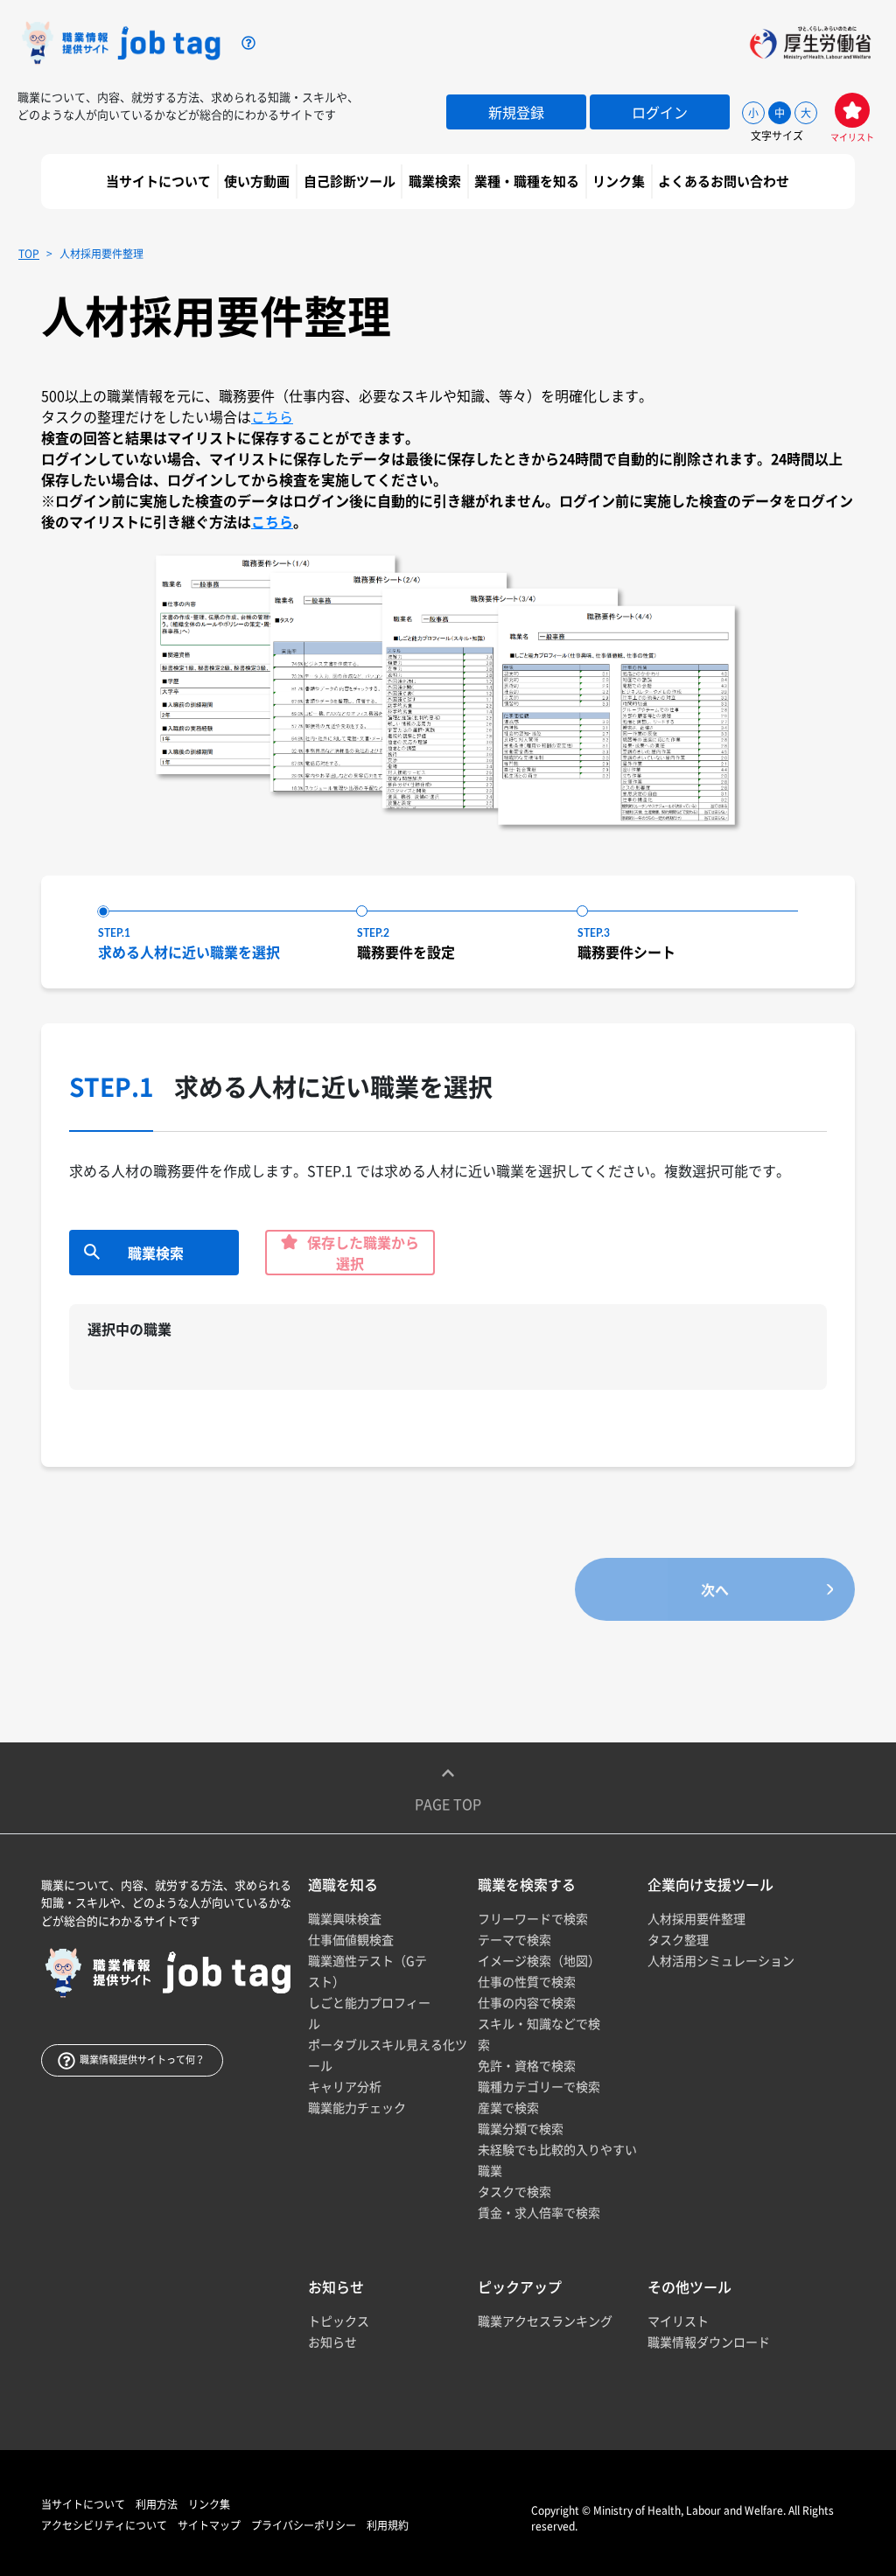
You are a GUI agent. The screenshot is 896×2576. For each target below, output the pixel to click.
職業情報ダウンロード (709, 2342)
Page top (448, 1804)
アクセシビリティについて (104, 2525)
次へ (715, 1589)
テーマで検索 (514, 1939)
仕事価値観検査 (351, 1939)
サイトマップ (209, 2525)
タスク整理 (678, 1939)
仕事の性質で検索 (527, 1981)
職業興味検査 (345, 1918)
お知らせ (332, 2342)
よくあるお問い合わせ (725, 181)
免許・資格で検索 (527, 2065)
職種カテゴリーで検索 (539, 2086)
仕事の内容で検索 (527, 2002)
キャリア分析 (345, 2086)
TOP (29, 254)
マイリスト (678, 2321)
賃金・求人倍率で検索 (539, 2212)
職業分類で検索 (521, 2128)
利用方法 (157, 2504)
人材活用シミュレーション (721, 1960)
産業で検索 (508, 2107)
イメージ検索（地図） (539, 1960)
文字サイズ (777, 136)
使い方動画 (258, 181)
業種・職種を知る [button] (528, 181)
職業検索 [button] (436, 181)
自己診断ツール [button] (351, 181)
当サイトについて (160, 181)
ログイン (660, 112)
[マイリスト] (852, 110)
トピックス (339, 2321)
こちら (272, 416)
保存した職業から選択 (361, 1253)
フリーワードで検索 (533, 1918)
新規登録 (516, 112)
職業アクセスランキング (545, 2321)
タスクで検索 (514, 2191)
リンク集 (620, 181)
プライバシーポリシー (304, 2525)
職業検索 (156, 1253)
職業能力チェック (357, 2107)
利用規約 (388, 2525)
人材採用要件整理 (696, 1918)
